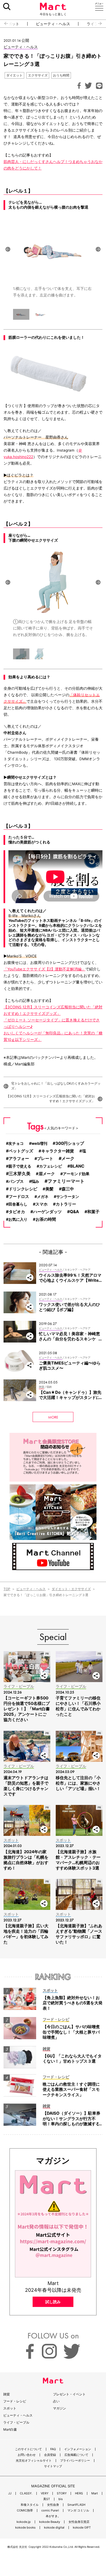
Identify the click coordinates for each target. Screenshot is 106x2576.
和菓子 (93, 1212)
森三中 (68, 1189)
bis (61, 2499)
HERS (79, 2493)
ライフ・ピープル (16, 2422)
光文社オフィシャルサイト (34, 2461)
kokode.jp (24, 2522)
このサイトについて (28, 2449)
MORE (53, 1417)
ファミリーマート (66, 1181)
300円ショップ (70, 1143)
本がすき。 (53, 2516)
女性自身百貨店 (79, 2522)
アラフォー (19, 1158)
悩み (35, 1181)
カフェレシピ (51, 1166)
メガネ (43, 1196)
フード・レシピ (15, 2401)
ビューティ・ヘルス (53, 24)
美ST (47, 2499)
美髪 (49, 1189)
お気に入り (18, 1219)
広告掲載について (76, 2455)
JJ (10, 2493)
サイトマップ (53, 2466)
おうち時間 (61, 75)
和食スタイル (30, 2505)
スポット (10, 2408)
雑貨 (7, 2394)
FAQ (53, 2449)
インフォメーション (78, 2449)
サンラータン (68, 1196)
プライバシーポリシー (75, 2461)
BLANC (77, 1166)
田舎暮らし (18, 1204)
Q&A (74, 1212)
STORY (62, 2493)
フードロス (19, 1196)
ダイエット (14, 75)
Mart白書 (10, 2429)
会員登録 (50, 2455)
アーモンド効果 (76, 1174)
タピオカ (17, 1212)
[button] (4, 24)
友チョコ (16, 1143)
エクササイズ (38, 75)
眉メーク (47, 1174)
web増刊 (39, 1143)
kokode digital (54, 2528)
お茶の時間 (46, 1219)
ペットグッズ (21, 1151)
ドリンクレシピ (23, 1189)
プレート (45, 1159)
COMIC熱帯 (25, 2511)
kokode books (25, 2528)
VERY (45, 2493)
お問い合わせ (27, 2455)
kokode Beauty (50, 2522)
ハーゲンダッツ (47, 1212)
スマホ (41, 1204)
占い (56, 2401)
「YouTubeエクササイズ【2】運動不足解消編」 (44, 969)
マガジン (60, 2408)
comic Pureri (50, 2511)
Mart (95, 2493)
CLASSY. (26, 2493)
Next (98, 249)
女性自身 (53, 2505)
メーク (68, 1158)
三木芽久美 (20, 1174)
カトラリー (66, 1204)
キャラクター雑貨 (58, 1151)
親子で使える (20, 1166)
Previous (8, 249)
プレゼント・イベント (69, 2394)
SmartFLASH (76, 2505)
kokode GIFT (82, 2528)
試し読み (53, 2302)
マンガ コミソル (78, 2511)
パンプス (16, 1181)
